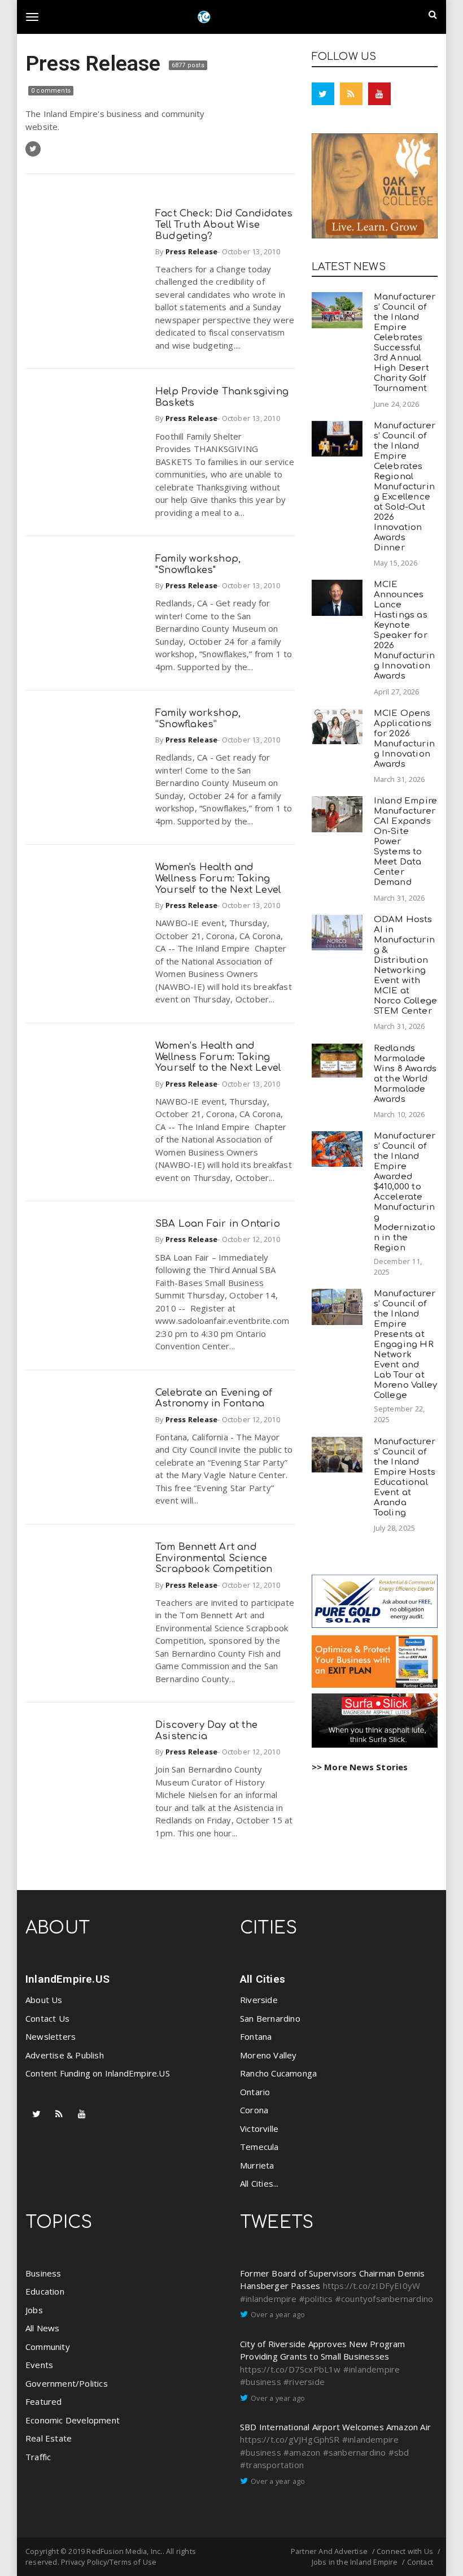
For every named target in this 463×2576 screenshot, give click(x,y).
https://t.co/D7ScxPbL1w (291, 2369)
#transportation (272, 2465)
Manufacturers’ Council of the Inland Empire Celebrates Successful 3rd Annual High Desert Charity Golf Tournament (405, 343)
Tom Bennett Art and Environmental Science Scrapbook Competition (214, 1558)
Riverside (259, 2000)
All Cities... (259, 2183)
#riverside (304, 2382)
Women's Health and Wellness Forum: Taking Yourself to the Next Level (218, 878)
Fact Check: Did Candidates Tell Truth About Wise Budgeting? (224, 225)
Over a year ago (278, 2314)
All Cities (263, 1979)
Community (48, 2347)
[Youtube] (379, 94)
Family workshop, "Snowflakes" (198, 564)
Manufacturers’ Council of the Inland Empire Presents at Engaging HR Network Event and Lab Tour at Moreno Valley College (406, 1345)
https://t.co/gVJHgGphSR (290, 2439)
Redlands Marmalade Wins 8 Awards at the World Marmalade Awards (405, 1074)
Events (39, 2365)
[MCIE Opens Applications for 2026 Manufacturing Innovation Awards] (337, 726)
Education (45, 2291)
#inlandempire (268, 2299)
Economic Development (73, 2420)
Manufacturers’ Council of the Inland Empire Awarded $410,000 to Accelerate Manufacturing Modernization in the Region (405, 1192)
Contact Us (47, 2018)
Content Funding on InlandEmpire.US (98, 2073)
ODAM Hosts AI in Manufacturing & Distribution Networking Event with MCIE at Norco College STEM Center (406, 965)
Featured (44, 2401)
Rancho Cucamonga (278, 2073)
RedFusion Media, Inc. (124, 2551)
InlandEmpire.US (67, 1979)
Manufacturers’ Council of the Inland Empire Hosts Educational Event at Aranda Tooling (405, 1477)
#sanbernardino (355, 2452)
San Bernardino (270, 2018)
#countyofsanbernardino (384, 2299)
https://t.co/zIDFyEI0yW (372, 2286)
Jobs (34, 2310)
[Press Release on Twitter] (33, 149)
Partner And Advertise (329, 2551)
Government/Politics (67, 2383)
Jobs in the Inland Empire (355, 2562)
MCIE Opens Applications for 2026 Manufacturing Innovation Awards (404, 739)
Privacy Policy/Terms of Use (109, 2562)
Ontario (255, 2092)
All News (43, 2328)
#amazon (302, 2452)
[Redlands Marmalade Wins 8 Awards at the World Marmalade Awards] (337, 1061)
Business (43, 2273)
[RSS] (351, 94)
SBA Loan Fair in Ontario (218, 1224)
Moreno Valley (268, 2055)
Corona (254, 2110)
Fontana (256, 2036)
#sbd (399, 2452)
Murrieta (257, 2165)
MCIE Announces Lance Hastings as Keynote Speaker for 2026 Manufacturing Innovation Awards (404, 630)
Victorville (259, 2128)
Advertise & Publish (65, 2055)
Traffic (38, 2457)
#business (261, 2382)
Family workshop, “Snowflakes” (198, 718)
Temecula (259, 2147)
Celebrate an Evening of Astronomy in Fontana (214, 1398)
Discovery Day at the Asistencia (206, 1730)
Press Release (96, 63)
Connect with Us (405, 2551)
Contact (420, 2562)
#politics (316, 2299)
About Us (44, 2000)
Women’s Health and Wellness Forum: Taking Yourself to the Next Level (218, 1057)
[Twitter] (323, 94)
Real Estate (49, 2438)
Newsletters (51, 2036)
